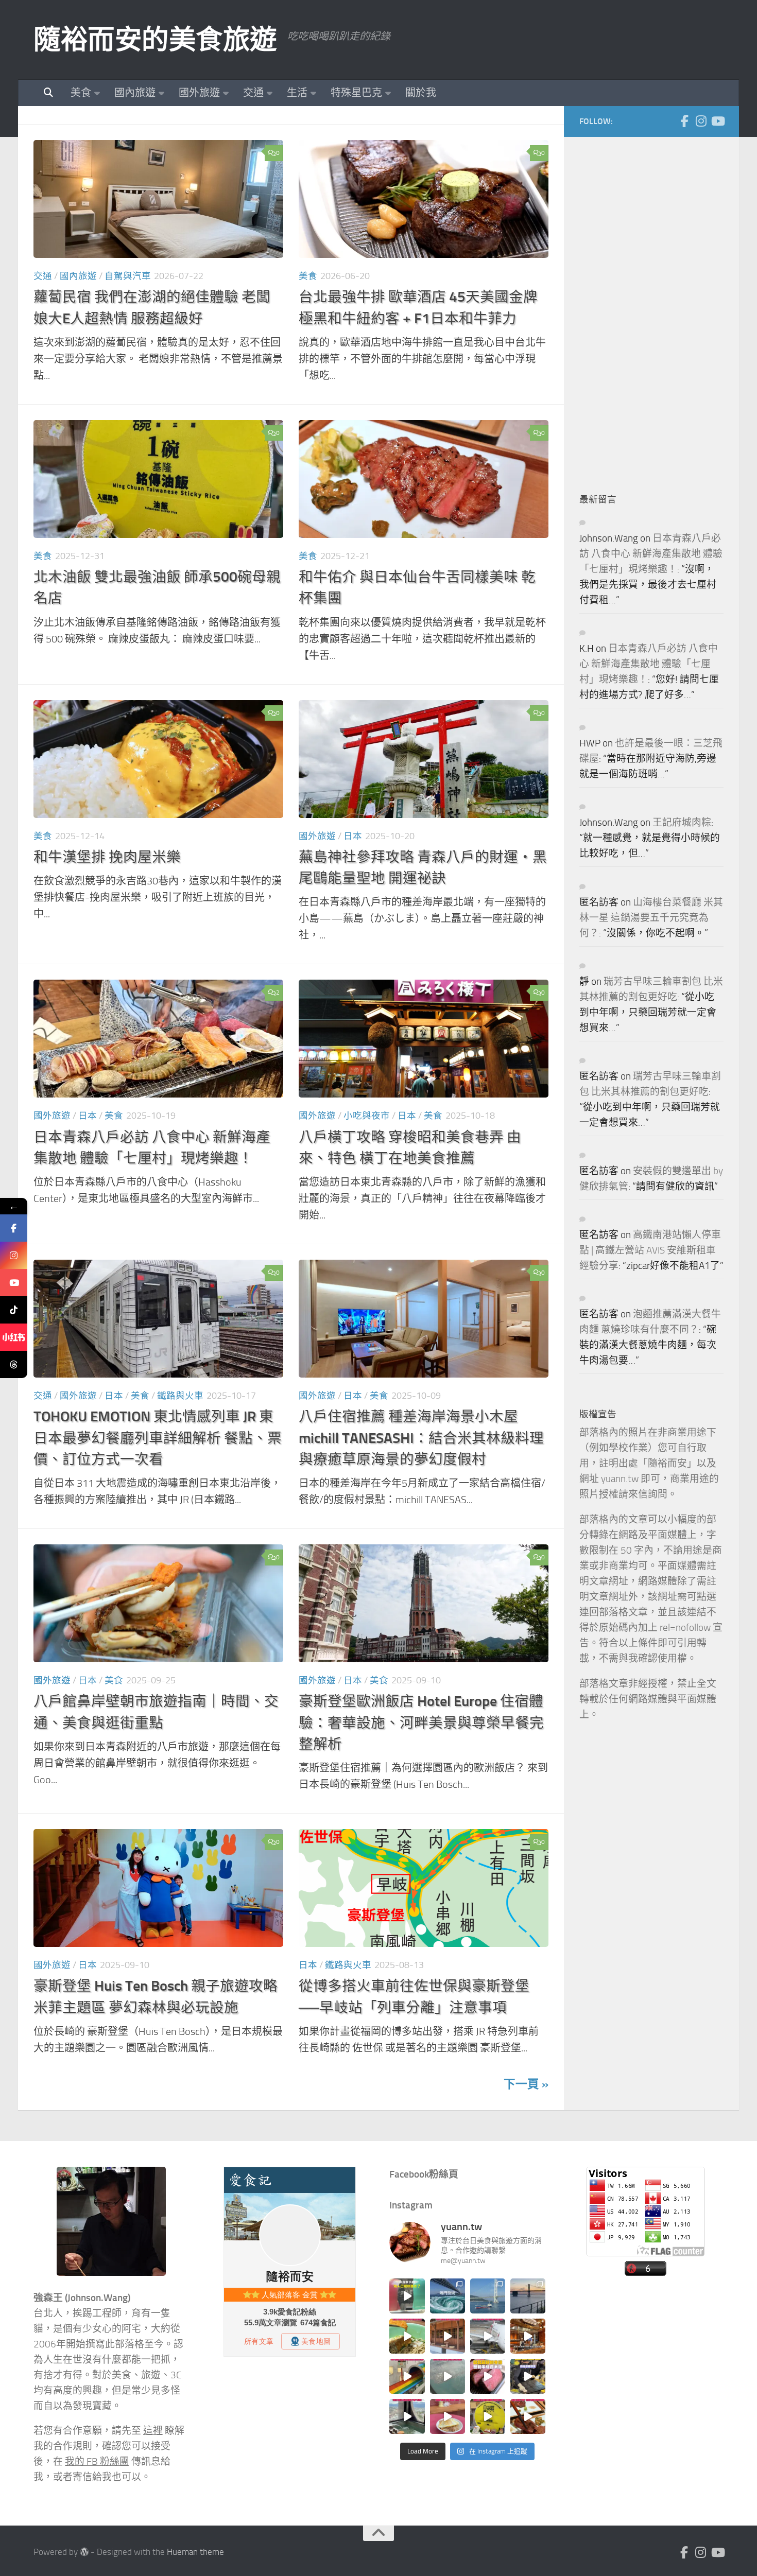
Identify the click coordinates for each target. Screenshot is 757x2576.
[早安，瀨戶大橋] (528, 2296)
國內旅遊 (135, 93)
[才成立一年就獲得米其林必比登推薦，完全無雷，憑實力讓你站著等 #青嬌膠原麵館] (407, 2336)
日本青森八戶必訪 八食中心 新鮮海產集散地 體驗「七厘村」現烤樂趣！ (651, 554)
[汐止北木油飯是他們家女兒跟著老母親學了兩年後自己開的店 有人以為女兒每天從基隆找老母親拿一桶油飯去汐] (488, 2416)
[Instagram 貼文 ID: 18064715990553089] (528, 2416)
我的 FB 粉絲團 (97, 2462)
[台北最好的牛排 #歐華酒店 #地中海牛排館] (488, 2376)
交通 (253, 93)
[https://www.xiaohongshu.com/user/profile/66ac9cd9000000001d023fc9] (14, 1337)
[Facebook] (684, 121)
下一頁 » (526, 2084)
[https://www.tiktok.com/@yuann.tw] (14, 1310)
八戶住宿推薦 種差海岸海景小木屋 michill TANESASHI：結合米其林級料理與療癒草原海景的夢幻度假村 (421, 1438)
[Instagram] (701, 121)
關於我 (421, 93)
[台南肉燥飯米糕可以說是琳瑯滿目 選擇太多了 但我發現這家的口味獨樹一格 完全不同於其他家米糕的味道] (448, 2416)
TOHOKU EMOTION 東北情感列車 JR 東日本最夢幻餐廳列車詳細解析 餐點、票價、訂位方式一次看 (158, 1438)
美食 (81, 93)
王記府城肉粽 (682, 823)
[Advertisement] (657, 307)
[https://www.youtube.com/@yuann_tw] (14, 1283)
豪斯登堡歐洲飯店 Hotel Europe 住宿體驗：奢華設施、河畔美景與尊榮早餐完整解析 (421, 1722)
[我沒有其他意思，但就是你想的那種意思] (407, 2296)
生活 (297, 93)
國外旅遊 (199, 93)
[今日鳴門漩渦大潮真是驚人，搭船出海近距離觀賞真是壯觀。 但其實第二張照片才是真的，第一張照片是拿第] (448, 2296)
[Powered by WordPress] (84, 2552)
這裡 (153, 2431)
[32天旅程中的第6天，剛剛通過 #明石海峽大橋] (488, 2296)
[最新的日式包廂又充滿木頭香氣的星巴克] (448, 2336)
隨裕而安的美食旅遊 (155, 40)
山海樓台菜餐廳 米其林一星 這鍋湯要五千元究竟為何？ (651, 918)
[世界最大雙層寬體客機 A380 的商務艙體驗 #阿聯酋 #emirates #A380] (488, 2336)
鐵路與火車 (180, 1396)
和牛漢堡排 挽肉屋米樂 (107, 857)
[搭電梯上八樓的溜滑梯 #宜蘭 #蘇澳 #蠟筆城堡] (407, 2376)
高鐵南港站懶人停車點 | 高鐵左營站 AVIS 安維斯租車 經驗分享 (650, 1250)
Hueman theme (195, 2552)
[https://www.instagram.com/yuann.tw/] (14, 1255)
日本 (353, 836)
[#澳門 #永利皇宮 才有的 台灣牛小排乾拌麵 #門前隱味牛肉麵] (528, 2336)
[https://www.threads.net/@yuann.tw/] (14, 1364)
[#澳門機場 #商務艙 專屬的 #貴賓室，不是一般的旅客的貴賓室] (448, 2376)
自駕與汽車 (128, 276)
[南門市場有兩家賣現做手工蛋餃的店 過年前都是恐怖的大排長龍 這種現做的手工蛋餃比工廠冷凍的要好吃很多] (528, 2376)
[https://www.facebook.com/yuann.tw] (14, 1228)
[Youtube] (717, 121)
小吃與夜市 (367, 1116)
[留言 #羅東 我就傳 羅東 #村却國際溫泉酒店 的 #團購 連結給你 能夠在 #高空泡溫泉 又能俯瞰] (407, 2416)
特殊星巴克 (356, 93)
